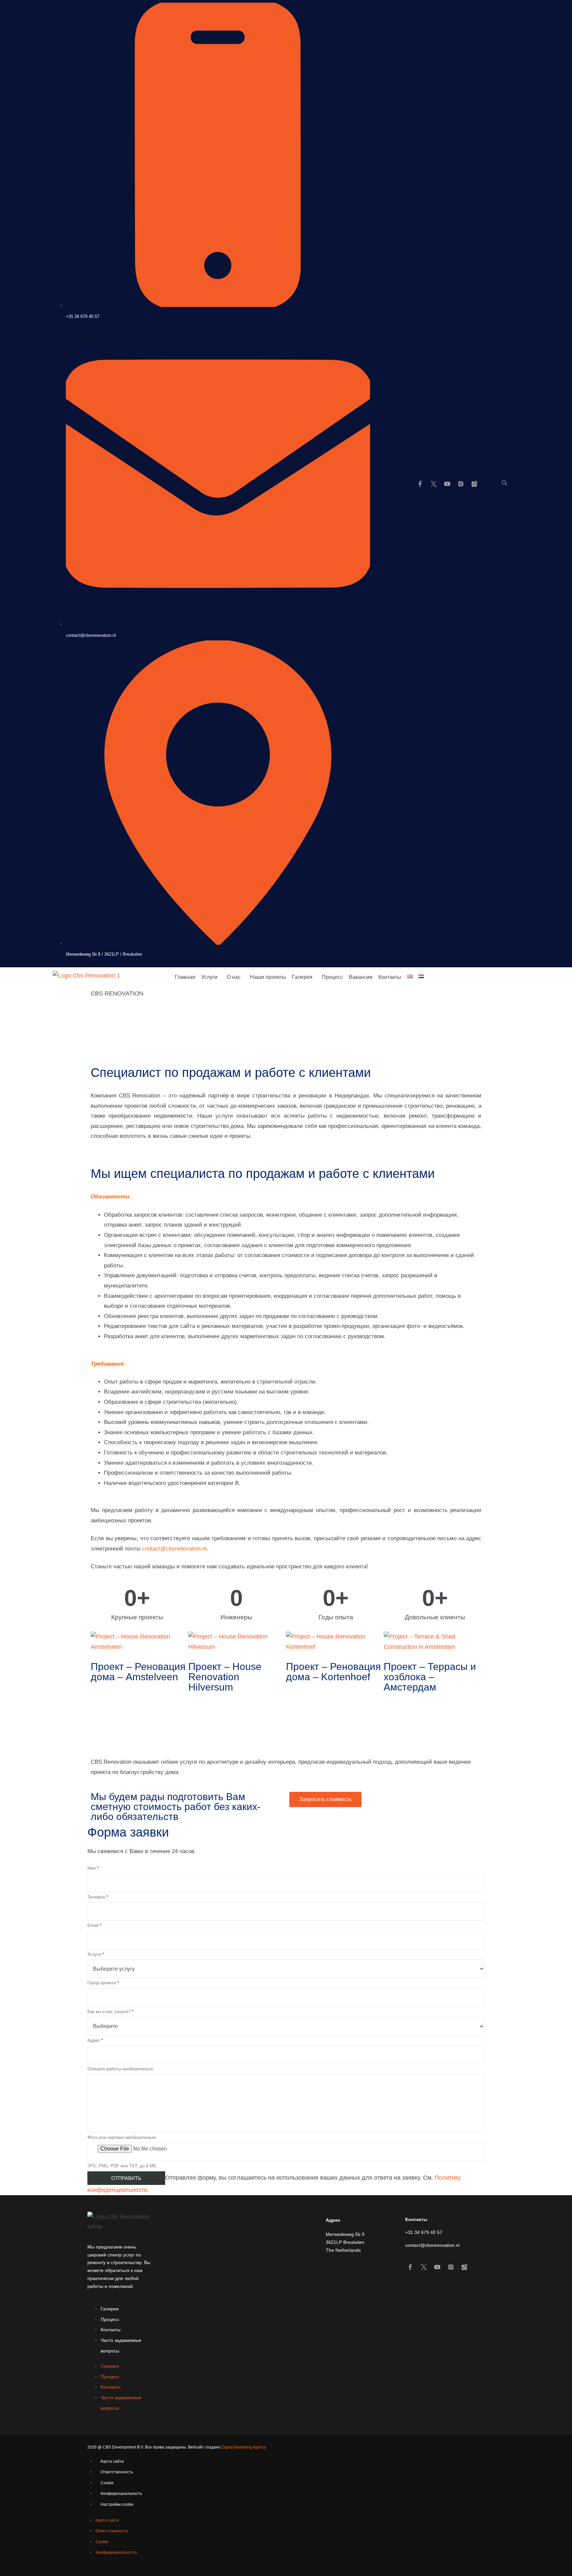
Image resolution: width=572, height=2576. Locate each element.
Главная (185, 977)
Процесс (332, 977)
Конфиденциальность (121, 2494)
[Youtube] (447, 484)
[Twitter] (434, 484)
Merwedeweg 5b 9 (345, 2234)
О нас (234, 977)
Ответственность (117, 2472)
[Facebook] (420, 484)
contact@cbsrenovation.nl (432, 2245)
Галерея (302, 977)
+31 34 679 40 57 (424, 2232)
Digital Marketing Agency (244, 2447)
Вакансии (361, 977)
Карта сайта (112, 2461)
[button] (211, 977)
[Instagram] (461, 484)
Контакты (390, 977)
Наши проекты (268, 977)
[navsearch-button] (504, 483)
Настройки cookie (117, 2504)
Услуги (209, 977)
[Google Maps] (474, 484)
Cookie (107, 2483)
